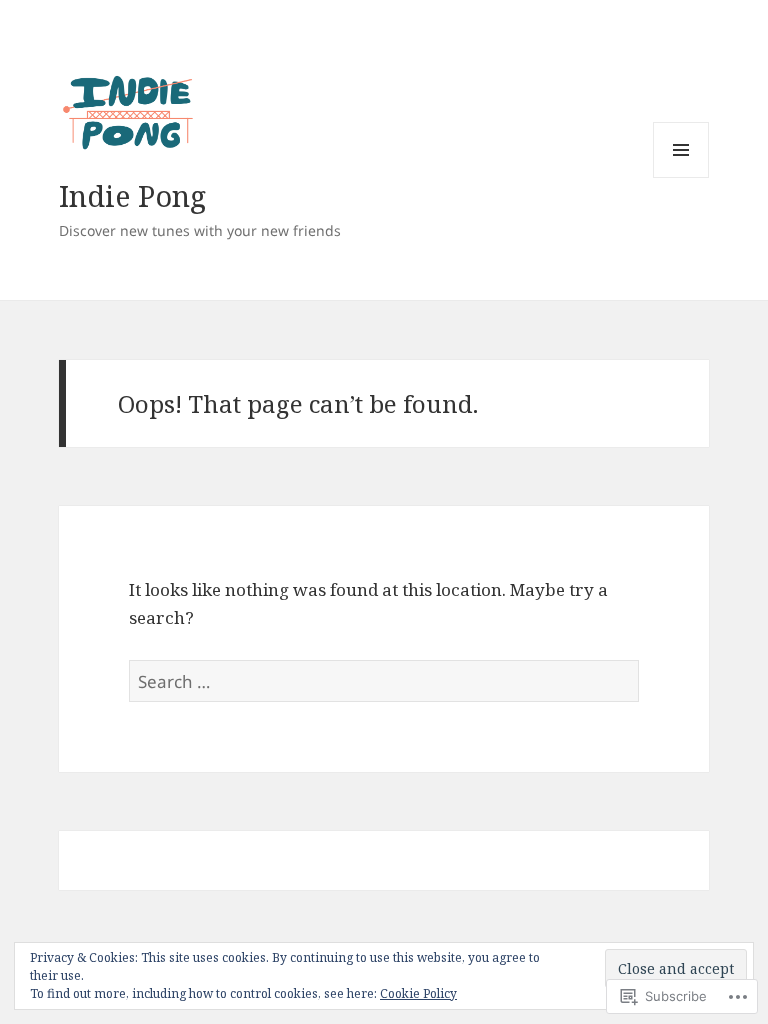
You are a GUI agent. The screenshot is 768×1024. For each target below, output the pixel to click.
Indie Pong (132, 195)
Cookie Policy (418, 993)
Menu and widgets (681, 177)
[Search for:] (384, 681)
